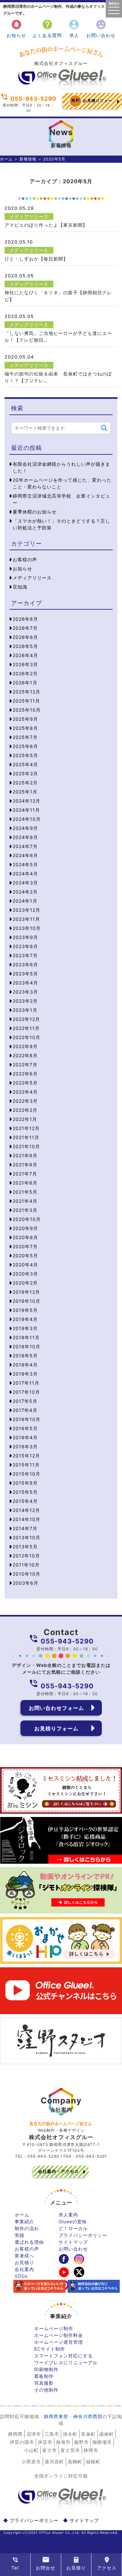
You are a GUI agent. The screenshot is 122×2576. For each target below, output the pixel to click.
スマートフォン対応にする (63, 2356)
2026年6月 (25, 637)
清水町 (70, 2434)
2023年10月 (27, 928)
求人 (74, 28)
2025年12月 (27, 692)
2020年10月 (27, 1219)
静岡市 (91, 2450)
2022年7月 (25, 1065)
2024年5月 (25, 864)
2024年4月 (25, 874)
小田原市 (31, 2462)
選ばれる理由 (29, 2242)
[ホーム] (61, 88)
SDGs (21, 2276)
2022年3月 (25, 1101)
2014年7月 (25, 1528)
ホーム (6, 159)
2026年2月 (25, 673)
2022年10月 (27, 1037)
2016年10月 (27, 1419)
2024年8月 (25, 837)
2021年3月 (25, 1210)
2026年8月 (25, 619)
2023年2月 (25, 1001)
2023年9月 (25, 937)
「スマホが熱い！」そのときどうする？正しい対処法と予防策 (61, 524)
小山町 (31, 2450)
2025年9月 (25, 719)
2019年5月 (25, 1310)
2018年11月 (26, 1337)
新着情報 (28, 159)
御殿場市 (102, 2442)
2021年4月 (25, 1201)
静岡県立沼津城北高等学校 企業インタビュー (61, 499)
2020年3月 (25, 1274)
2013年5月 (25, 1547)
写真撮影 (44, 2383)
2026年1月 (25, 683)
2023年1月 (25, 1010)
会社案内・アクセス (59, 2171)
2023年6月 (25, 964)
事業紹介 (24, 2221)
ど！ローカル (73, 2228)
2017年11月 (26, 1383)
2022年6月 (25, 1074)
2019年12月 (26, 1292)
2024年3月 (25, 883)
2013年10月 (27, 1537)
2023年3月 (25, 992)
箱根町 (93, 2462)
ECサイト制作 (50, 2349)
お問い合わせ (101, 28)
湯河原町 (54, 2462)
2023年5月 (25, 974)
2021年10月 (26, 1146)
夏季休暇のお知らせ (35, 512)
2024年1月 (25, 901)
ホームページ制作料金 (59, 2335)
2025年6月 (25, 746)
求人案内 (68, 2215)
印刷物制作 (46, 2369)
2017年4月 (25, 1410)
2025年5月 (25, 755)
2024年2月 (25, 892)
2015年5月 (25, 1492)
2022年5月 (25, 1083)
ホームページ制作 (54, 2328)
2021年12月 (26, 1128)
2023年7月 (25, 955)
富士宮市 (70, 2450)
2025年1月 (25, 792)
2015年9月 (25, 1483)
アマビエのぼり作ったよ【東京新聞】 (46, 225)
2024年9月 (25, 828)
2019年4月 (25, 1319)
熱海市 (63, 2442)
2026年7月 (25, 628)
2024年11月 (26, 810)
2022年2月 (25, 1110)
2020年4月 (25, 1265)
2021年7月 (25, 1174)
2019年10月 (27, 1301)
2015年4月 (25, 1501)
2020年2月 (25, 1283)
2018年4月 (25, 1365)
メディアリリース (29, 216)
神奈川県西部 (88, 2416)
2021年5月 (25, 1192)
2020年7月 (25, 1246)
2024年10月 (27, 819)
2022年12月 (26, 1019)
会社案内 (24, 2269)
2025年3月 (25, 774)
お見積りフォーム (92, 103)
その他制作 (46, 2390)
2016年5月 (25, 1428)
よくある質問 (47, 28)
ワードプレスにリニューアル (66, 2362)
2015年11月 (26, 1465)
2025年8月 (25, 728)
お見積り (24, 2262)
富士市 (50, 2450)
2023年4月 (25, 983)
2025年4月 (25, 764)
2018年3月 (25, 1374)
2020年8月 (25, 1237)
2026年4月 (25, 655)
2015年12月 (26, 1456)
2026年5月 (25, 646)
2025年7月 (25, 737)
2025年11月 (26, 701)
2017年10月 (26, 1392)
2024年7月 (25, 846)
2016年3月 (25, 1447)
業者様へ (24, 2256)
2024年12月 (27, 801)
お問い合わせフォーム (56, 1708)
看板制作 (44, 2376)
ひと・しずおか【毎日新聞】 (36, 259)
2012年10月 (26, 1556)
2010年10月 (27, 1574)
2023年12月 (27, 910)
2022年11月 (26, 1028)
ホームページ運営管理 (59, 2342)
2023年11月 (26, 919)
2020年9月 (25, 1228)
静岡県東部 (56, 2416)
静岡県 (15, 2434)
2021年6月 (25, 1183)
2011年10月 (26, 1565)
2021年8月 (25, 1165)
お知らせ (16, 28)
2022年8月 (25, 1055)
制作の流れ (27, 2228)
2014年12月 (26, 1510)
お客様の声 (25, 559)
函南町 (107, 2434)
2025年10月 (27, 710)
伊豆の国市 (22, 2442)
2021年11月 (26, 1137)
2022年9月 (25, 1046)
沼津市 (34, 2434)
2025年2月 (25, 783)
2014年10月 (27, 1519)
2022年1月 (25, 1119)
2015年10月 (27, 1474)
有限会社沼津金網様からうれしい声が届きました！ (61, 467)
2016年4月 (25, 1437)
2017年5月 (25, 1401)
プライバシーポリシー (83, 2235)
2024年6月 (25, 855)
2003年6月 (26, 1583)
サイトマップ (73, 2242)
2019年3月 (25, 1328)
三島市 (52, 2434)
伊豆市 (45, 2442)
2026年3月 (25, 664)
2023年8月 (25, 946)
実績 (20, 2235)
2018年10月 (27, 1346)
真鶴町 (75, 2462)
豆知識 (20, 587)
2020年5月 (25, 1256)
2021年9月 (25, 1155)
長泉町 (88, 2434)
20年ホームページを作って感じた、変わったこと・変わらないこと (62, 483)
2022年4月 (25, 1092)
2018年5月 (25, 1356)
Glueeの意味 (73, 2221)
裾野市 (81, 2442)
